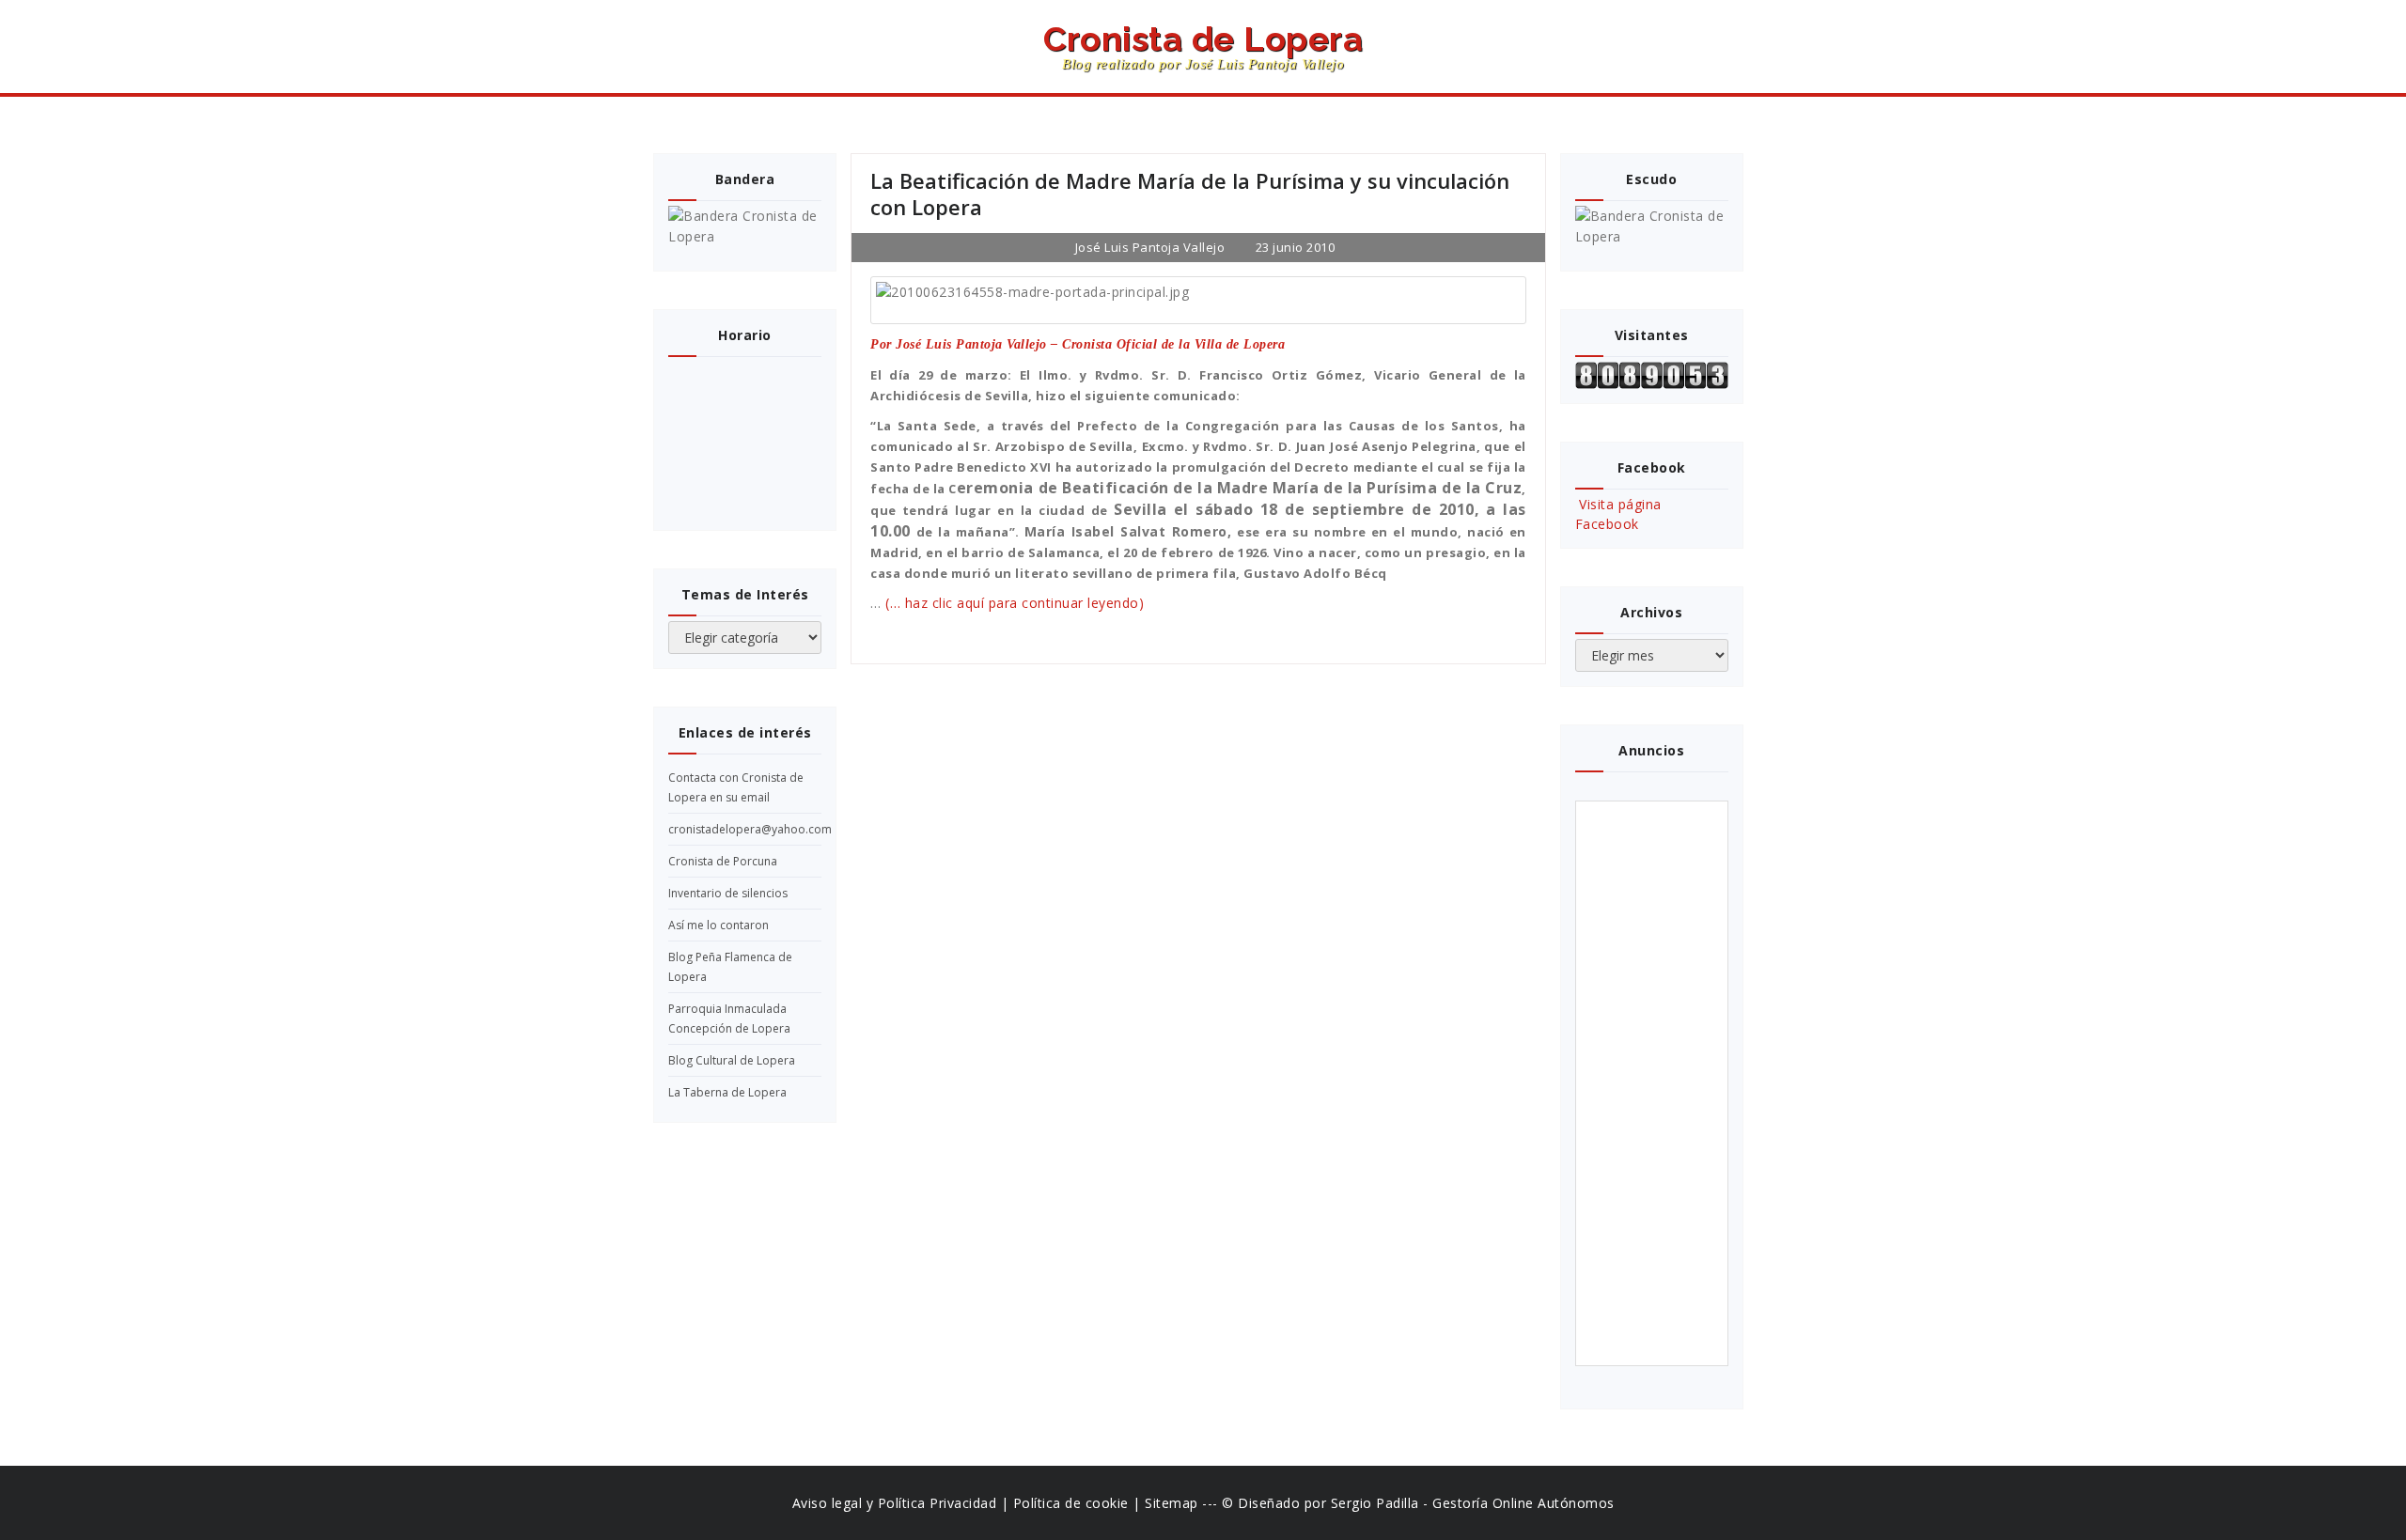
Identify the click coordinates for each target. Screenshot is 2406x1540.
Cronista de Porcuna (723, 861)
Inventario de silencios (728, 893)
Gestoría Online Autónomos (1523, 1503)
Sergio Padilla (1375, 1503)
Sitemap (1172, 1503)
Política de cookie (1071, 1503)
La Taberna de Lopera (727, 1092)
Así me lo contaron (719, 925)
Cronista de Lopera (1203, 47)
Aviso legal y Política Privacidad (895, 1503)
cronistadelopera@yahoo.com (750, 829)
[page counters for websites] (1652, 375)
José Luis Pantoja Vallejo (1148, 247)
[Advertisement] (1655, 1083)
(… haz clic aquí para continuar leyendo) (1015, 603)
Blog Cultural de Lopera (732, 1060)
